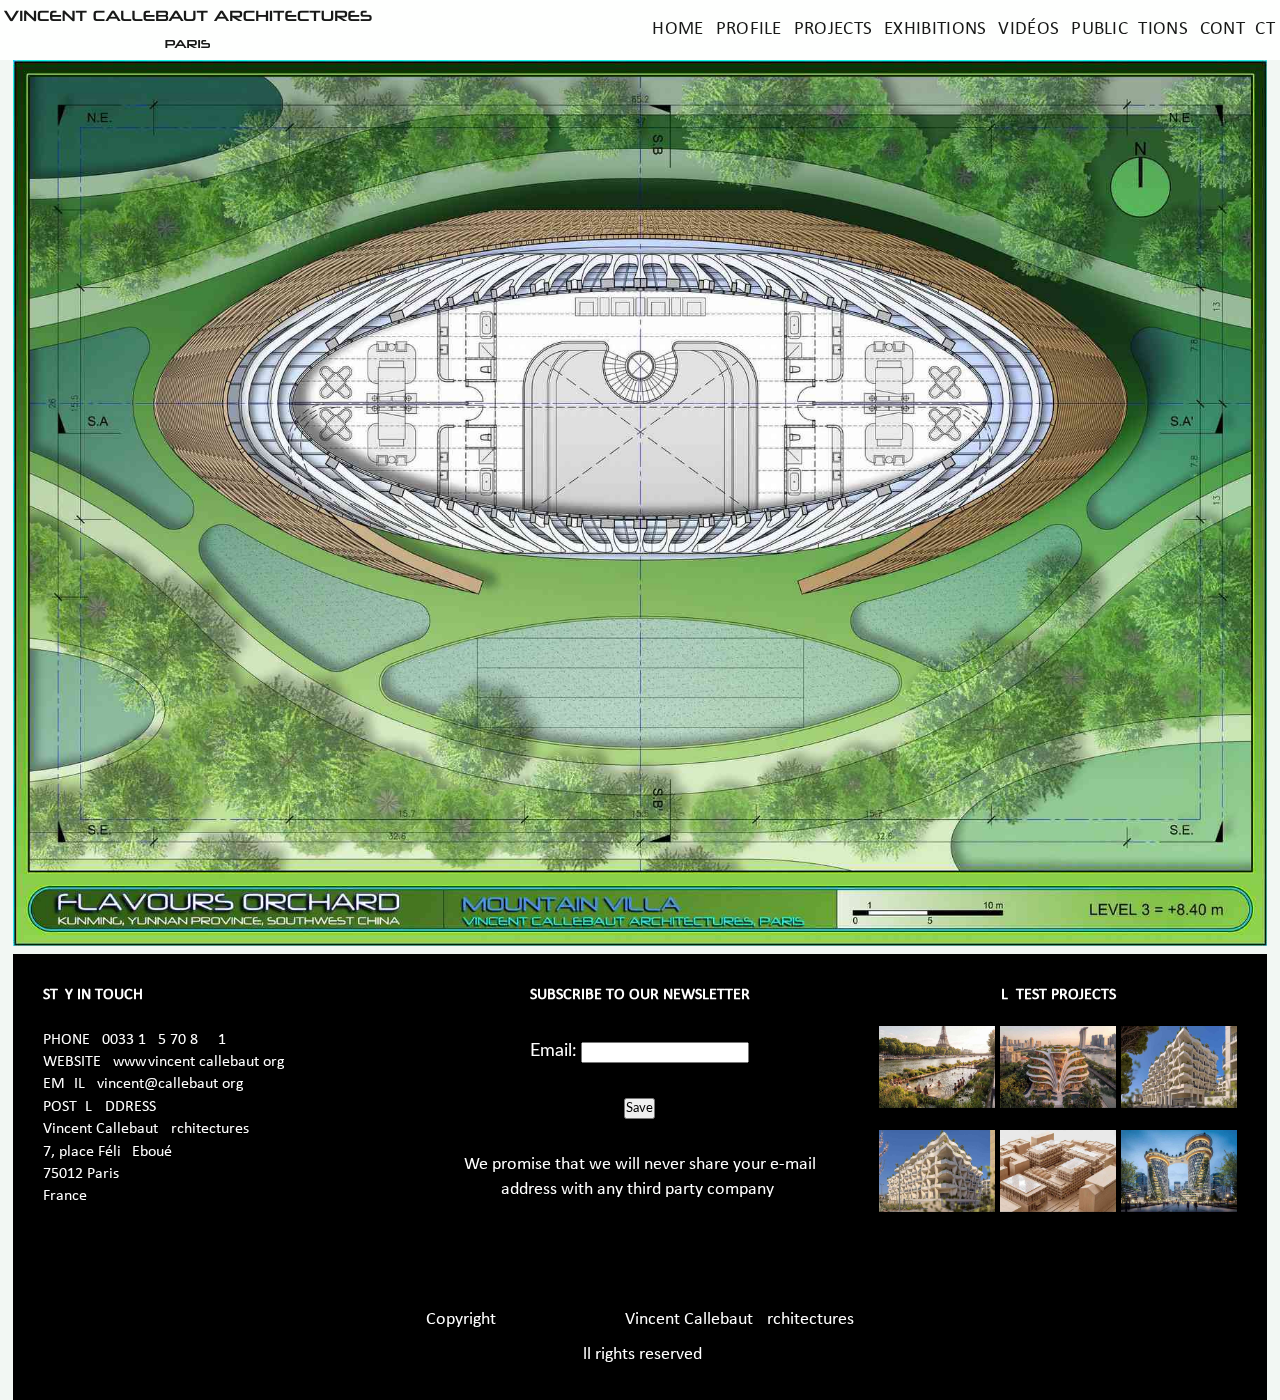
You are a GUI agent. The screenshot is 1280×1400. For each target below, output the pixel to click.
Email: (553, 1051)
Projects (833, 29)
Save (639, 1108)
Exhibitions (935, 29)
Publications (1129, 29)
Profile (749, 29)
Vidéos (1028, 29)
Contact (1237, 29)
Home (677, 29)
